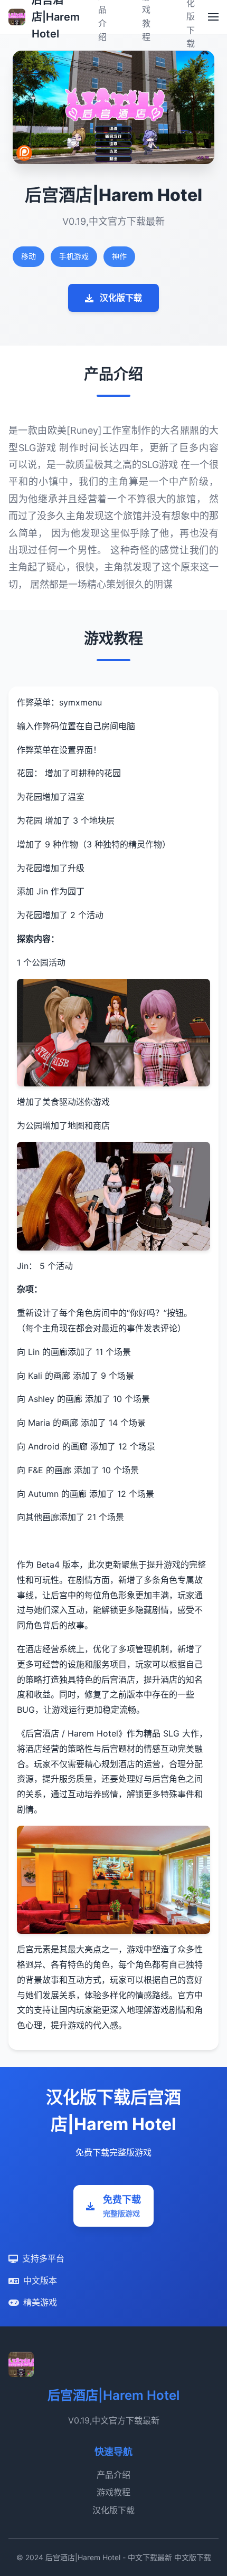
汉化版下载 (121, 298)
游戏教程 (113, 2492)
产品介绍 (113, 2475)
